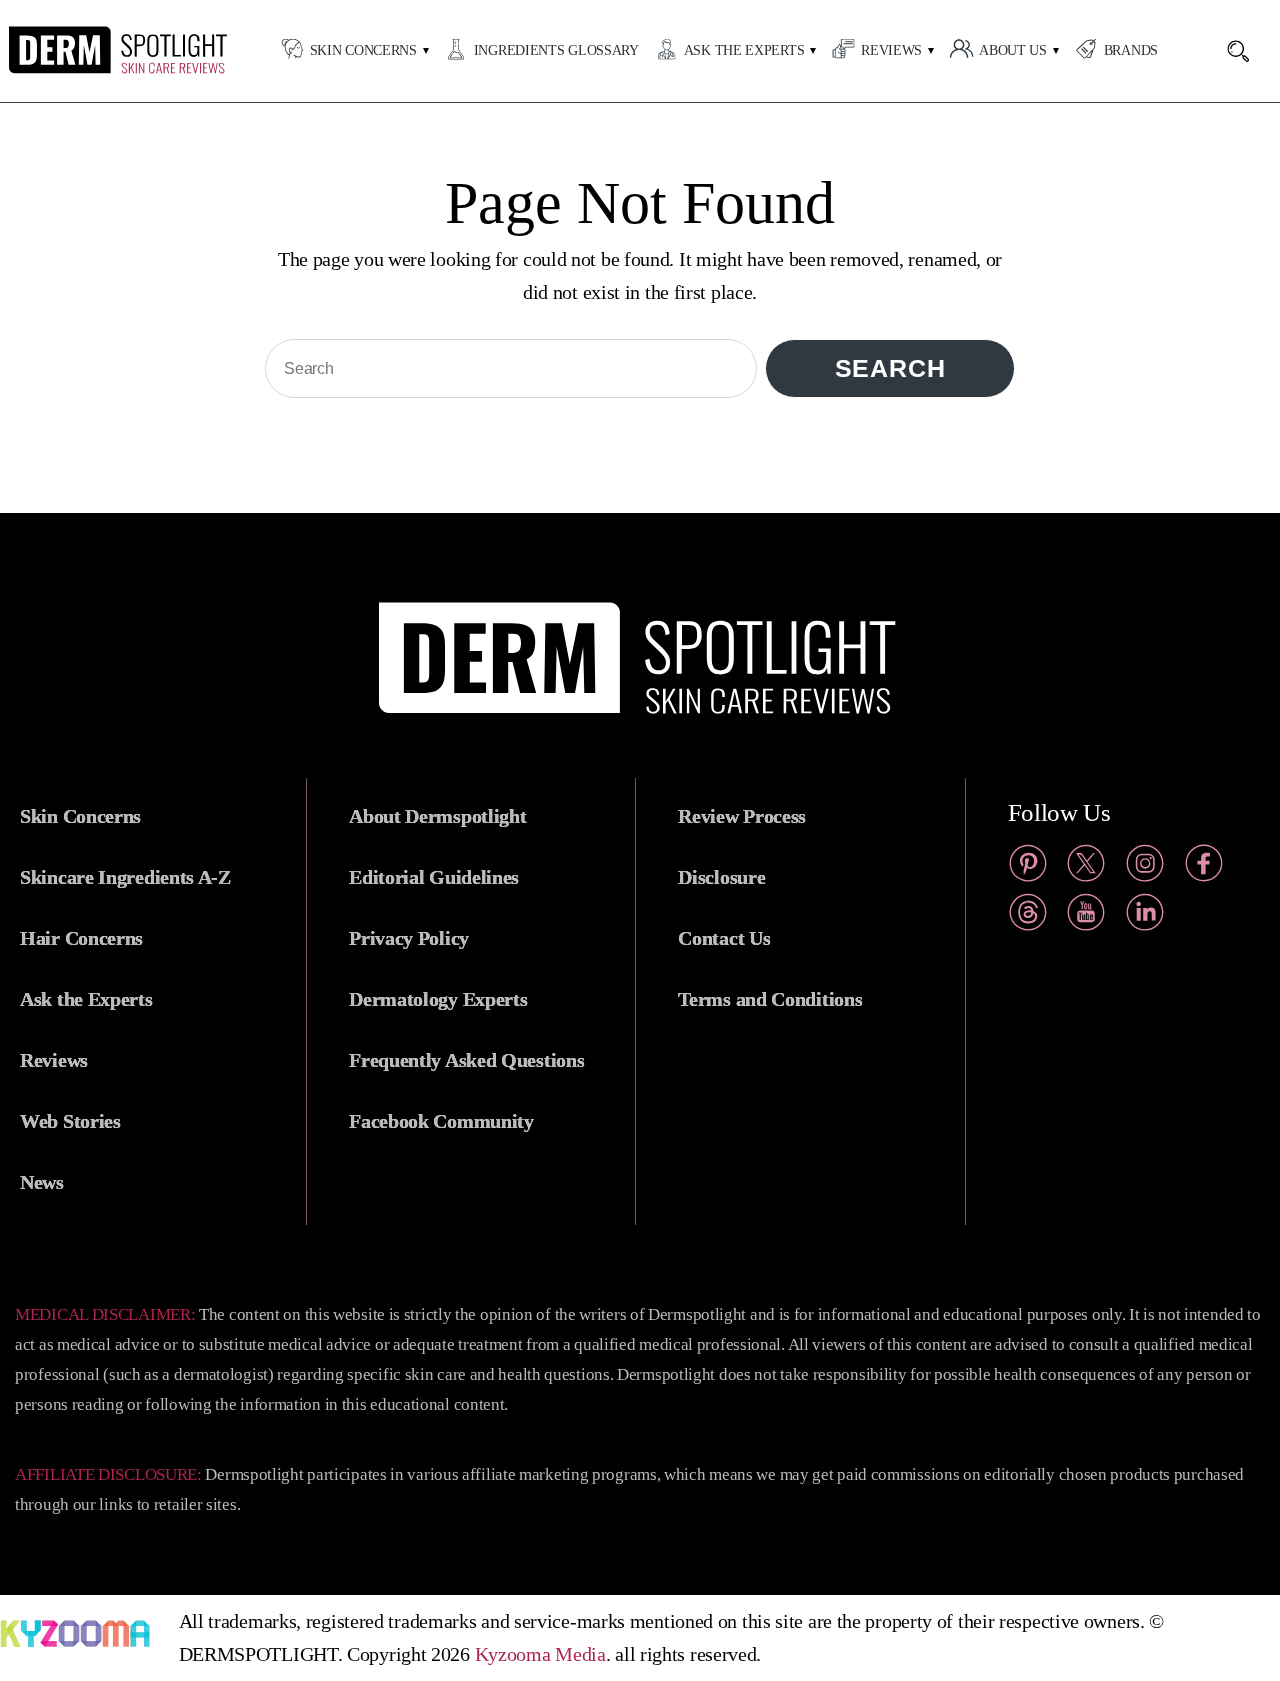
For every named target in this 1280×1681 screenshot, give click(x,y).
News (42, 1182)
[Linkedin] (1145, 916)
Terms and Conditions (770, 999)
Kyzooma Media (540, 1654)
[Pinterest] (1028, 867)
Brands (1131, 50)
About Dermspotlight (437, 816)
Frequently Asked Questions (466, 1060)
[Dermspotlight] (118, 69)
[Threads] (1028, 916)
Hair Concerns (81, 938)
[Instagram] (1145, 867)
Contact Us (724, 938)
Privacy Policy (409, 938)
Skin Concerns (363, 50)
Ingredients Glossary (556, 50)
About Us (1013, 50)
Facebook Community (441, 1121)
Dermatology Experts (438, 999)
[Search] (1248, 51)
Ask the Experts (744, 50)
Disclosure (721, 877)
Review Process (742, 816)
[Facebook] (1204, 867)
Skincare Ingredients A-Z (125, 877)
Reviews (891, 50)
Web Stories (70, 1121)
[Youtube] (1086, 916)
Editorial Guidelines (434, 877)
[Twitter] (1086, 867)
